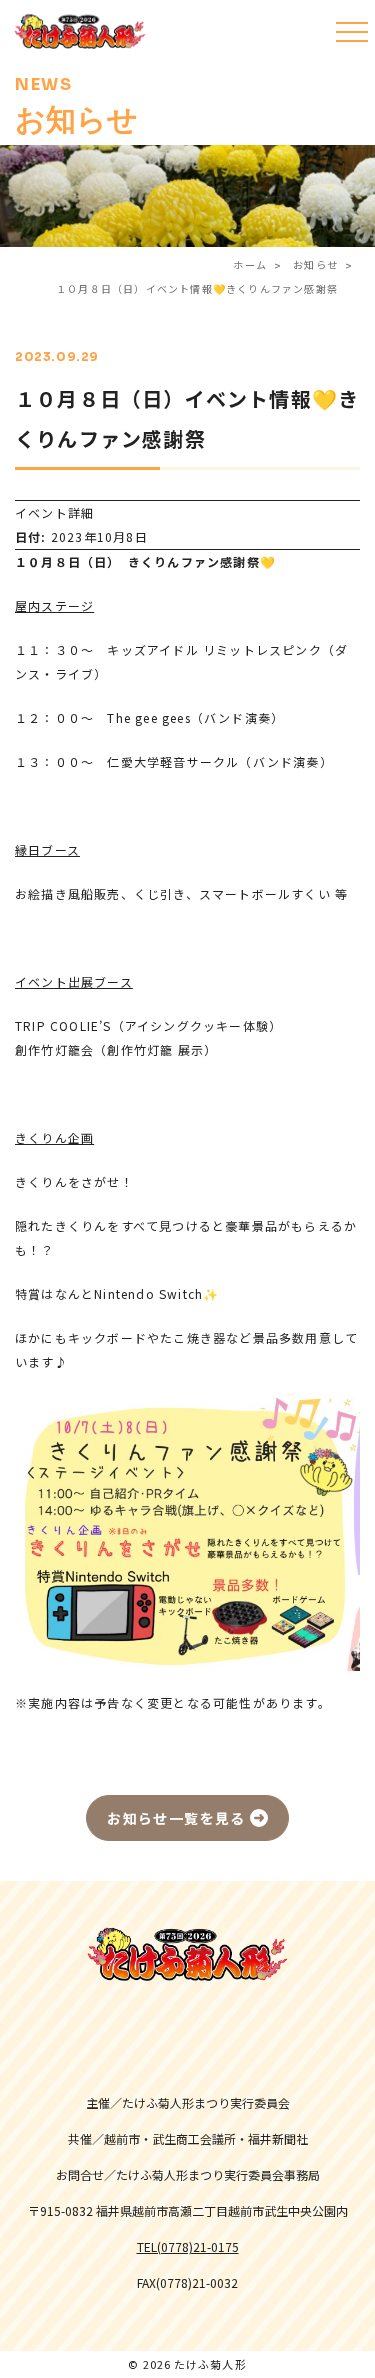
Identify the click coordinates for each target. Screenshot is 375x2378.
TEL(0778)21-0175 (188, 2247)
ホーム (250, 264)
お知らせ (315, 264)
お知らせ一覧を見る (176, 1818)
